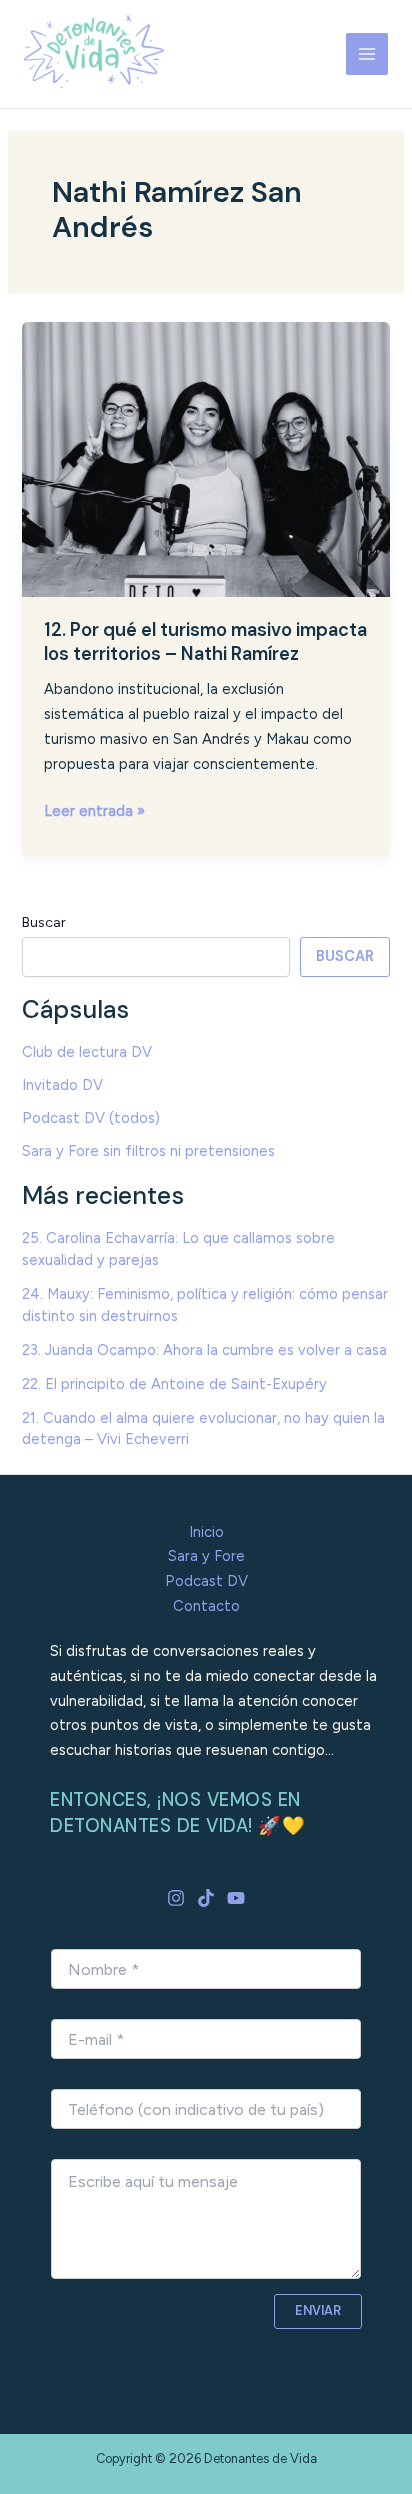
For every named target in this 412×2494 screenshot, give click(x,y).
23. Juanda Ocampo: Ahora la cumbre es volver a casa (204, 1350)
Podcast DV (206, 1581)
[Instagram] (176, 1898)
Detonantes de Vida (47, 90)
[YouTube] (236, 1898)
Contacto (206, 1606)
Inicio (206, 1532)
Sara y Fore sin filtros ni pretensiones (148, 1151)
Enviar (318, 2310)
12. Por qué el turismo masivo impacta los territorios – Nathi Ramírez (205, 642)
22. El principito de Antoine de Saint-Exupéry (174, 1384)
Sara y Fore (206, 1556)
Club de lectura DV (87, 1052)
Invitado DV (62, 1085)
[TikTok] (206, 1898)
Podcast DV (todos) (91, 1118)
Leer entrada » (94, 809)
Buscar (44, 922)
